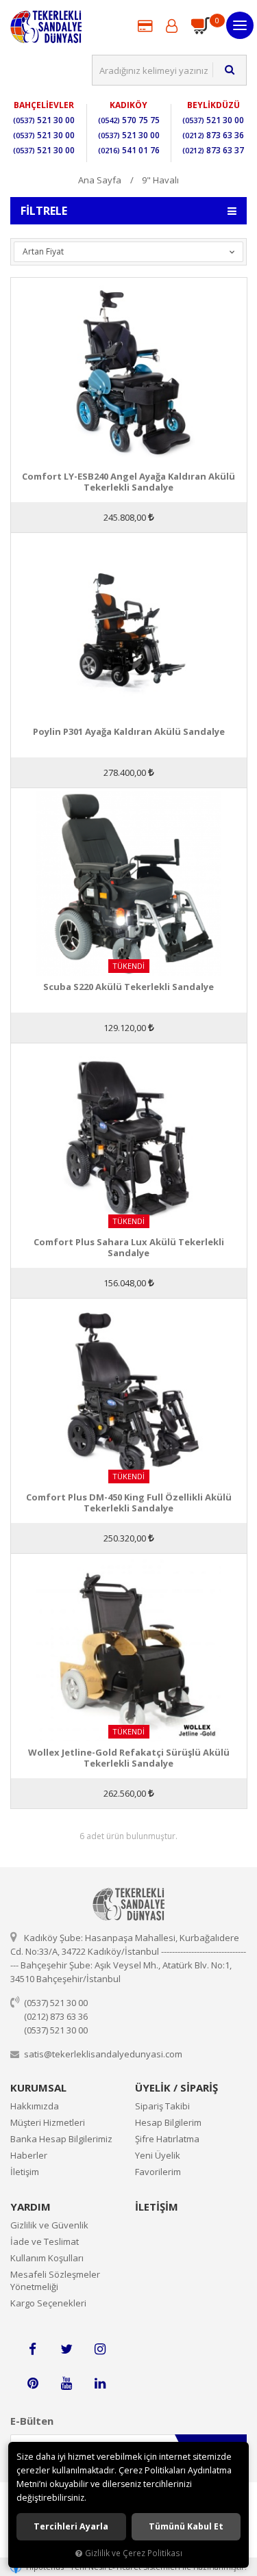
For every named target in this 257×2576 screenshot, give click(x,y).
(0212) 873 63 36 (56, 2016)
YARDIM (30, 2207)
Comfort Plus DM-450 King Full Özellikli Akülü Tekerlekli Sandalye (129, 1502)
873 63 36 (213, 135)
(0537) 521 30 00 (56, 2003)
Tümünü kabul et (186, 2526)
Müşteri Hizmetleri (48, 2122)
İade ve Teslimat (45, 2241)
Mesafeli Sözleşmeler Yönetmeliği (55, 2280)
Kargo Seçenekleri (48, 2303)
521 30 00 (44, 120)
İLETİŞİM (157, 2207)
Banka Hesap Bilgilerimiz (61, 2139)
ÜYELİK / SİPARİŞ (176, 2087)
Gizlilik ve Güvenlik (49, 2225)
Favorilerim (158, 2172)
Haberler (29, 2155)
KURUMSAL (38, 2087)
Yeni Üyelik (158, 2155)
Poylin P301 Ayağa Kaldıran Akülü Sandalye (129, 732)
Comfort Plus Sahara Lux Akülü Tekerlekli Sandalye (129, 1247)
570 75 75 (129, 120)
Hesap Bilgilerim (168, 2122)
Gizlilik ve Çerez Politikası (134, 2553)
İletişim (25, 2172)
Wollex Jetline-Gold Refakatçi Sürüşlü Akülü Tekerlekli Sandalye (129, 1758)
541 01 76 (129, 150)
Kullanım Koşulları (47, 2258)
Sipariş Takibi (162, 2106)
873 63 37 (213, 150)
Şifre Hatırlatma (167, 2139)
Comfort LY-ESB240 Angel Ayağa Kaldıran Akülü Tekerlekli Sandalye (128, 482)
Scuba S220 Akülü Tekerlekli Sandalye (128, 987)
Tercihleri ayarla (71, 2526)
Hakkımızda (35, 2106)
